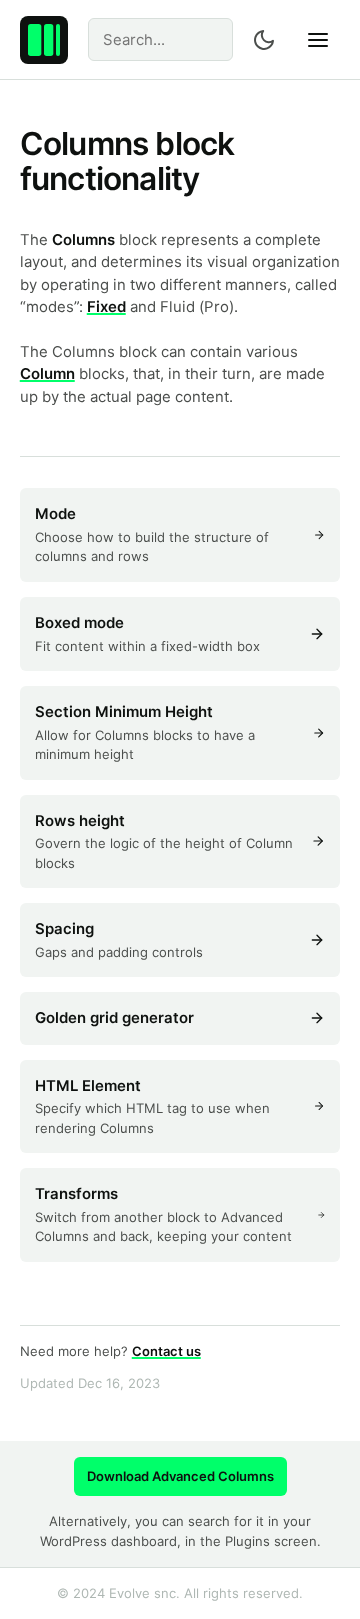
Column (47, 373)
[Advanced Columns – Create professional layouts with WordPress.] (44, 40)
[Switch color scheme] (264, 40)
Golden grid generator (114, 1017)
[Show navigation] (318, 40)
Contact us (166, 1351)
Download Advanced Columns (180, 1476)
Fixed (106, 306)
